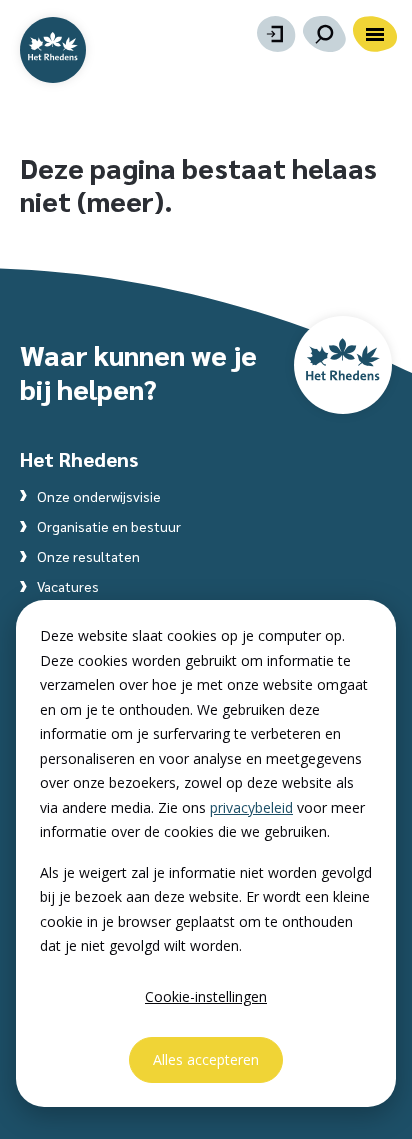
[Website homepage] (53, 50)
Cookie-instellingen (206, 996)
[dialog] (206, 853)
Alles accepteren (206, 1059)
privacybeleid (251, 807)
